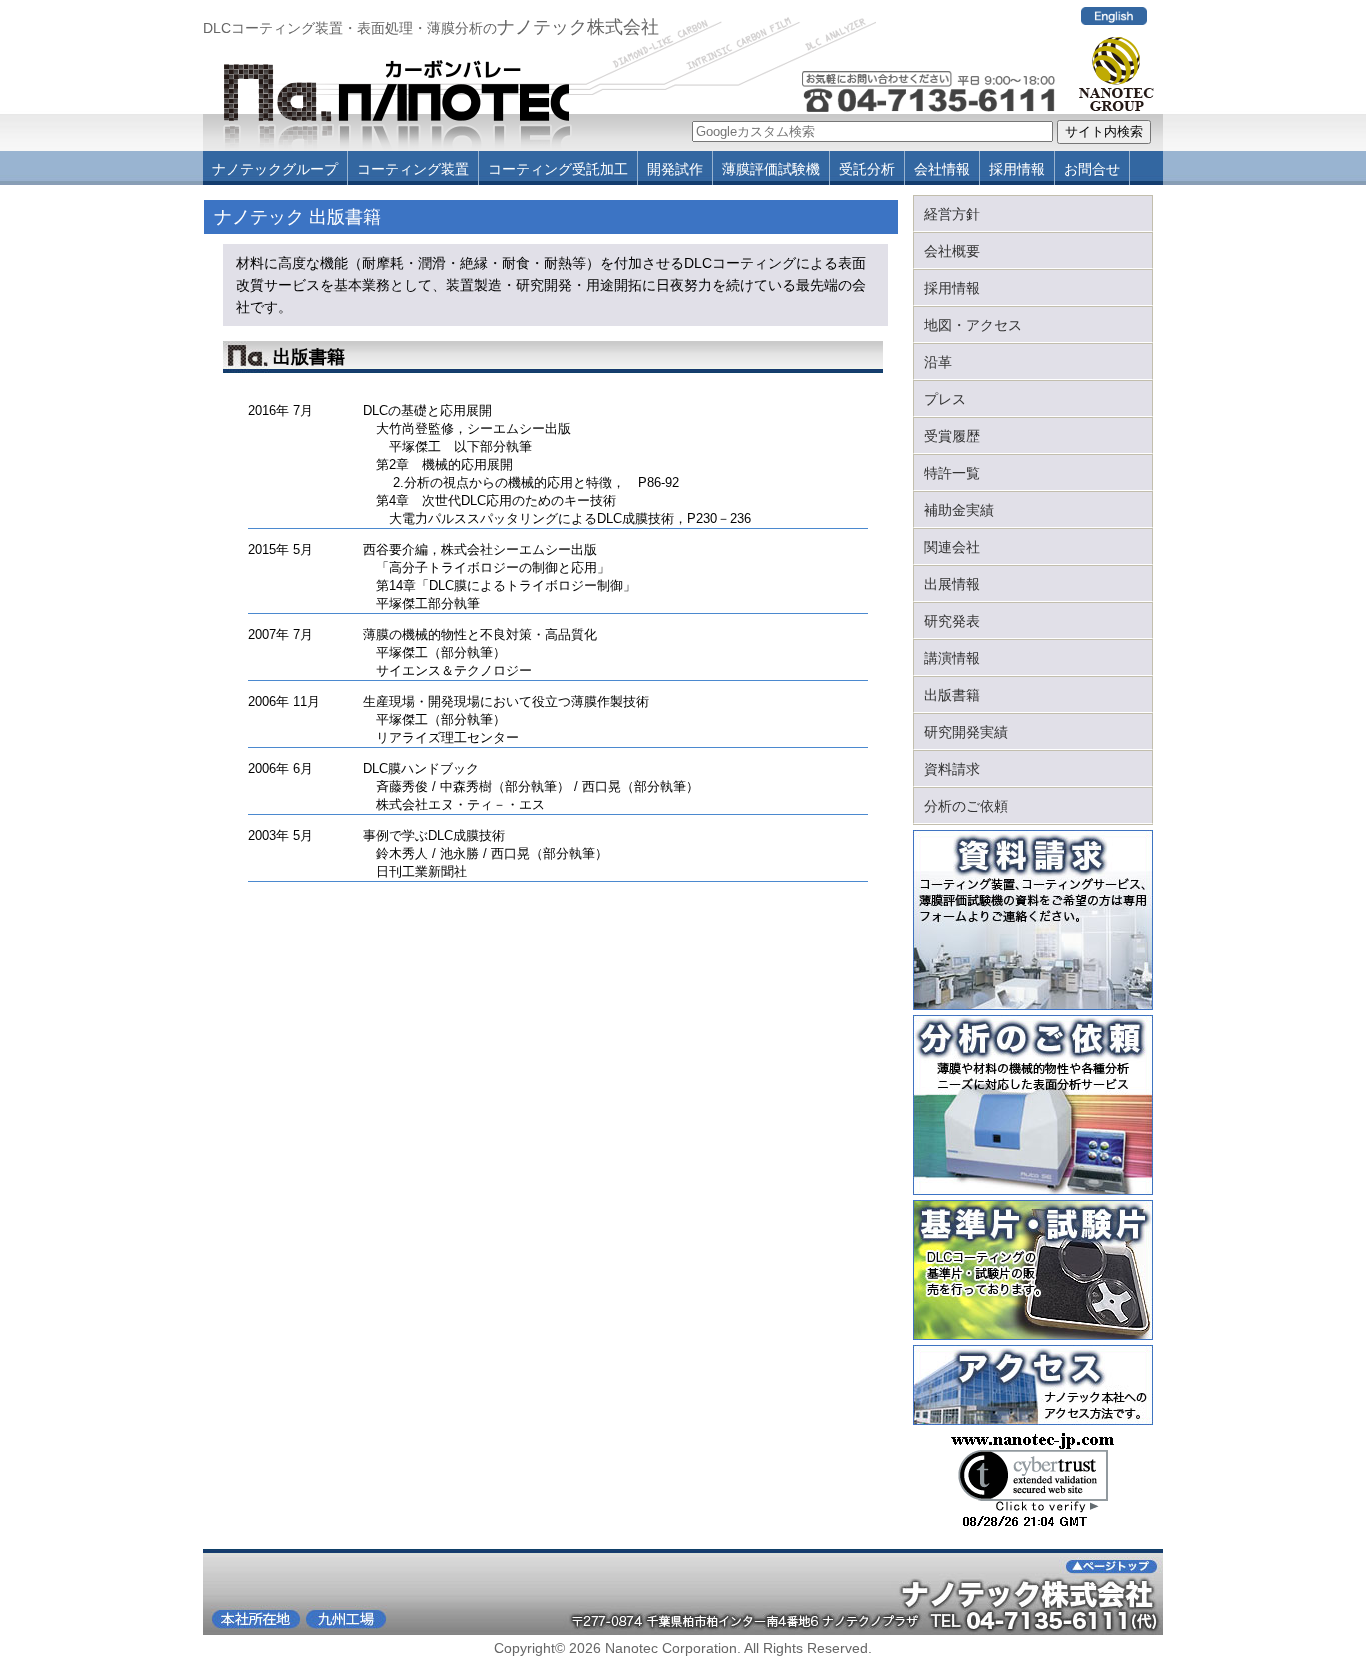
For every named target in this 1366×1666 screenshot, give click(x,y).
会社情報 (942, 169)
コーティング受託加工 (558, 169)
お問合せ (1092, 169)
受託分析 (867, 169)
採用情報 (1017, 169)
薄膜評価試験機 (771, 169)
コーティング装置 (413, 169)
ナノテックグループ (275, 169)
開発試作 (675, 169)
